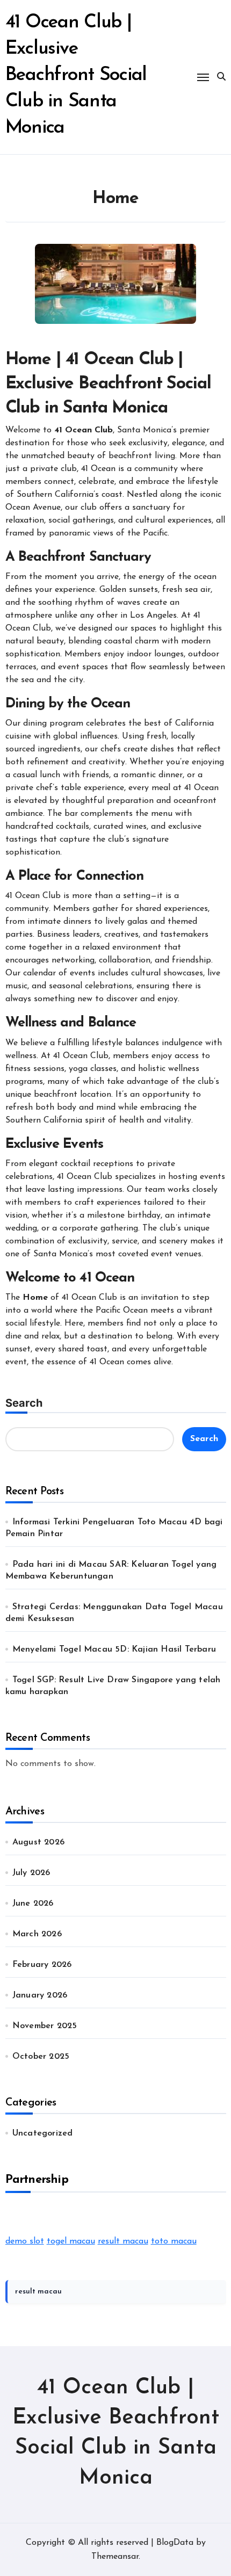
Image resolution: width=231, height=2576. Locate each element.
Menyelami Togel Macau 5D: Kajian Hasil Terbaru (114, 1649)
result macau (123, 2241)
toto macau (174, 2241)
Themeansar (115, 2557)
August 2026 (38, 1842)
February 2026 (42, 1965)
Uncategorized (43, 2133)
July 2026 (31, 1873)
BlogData (175, 2543)
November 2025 (45, 2026)
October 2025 (41, 2057)
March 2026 (37, 1934)
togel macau (71, 2241)
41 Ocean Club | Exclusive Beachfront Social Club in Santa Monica (76, 75)
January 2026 (40, 1995)
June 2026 (33, 1904)
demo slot (25, 2241)
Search (24, 1403)
